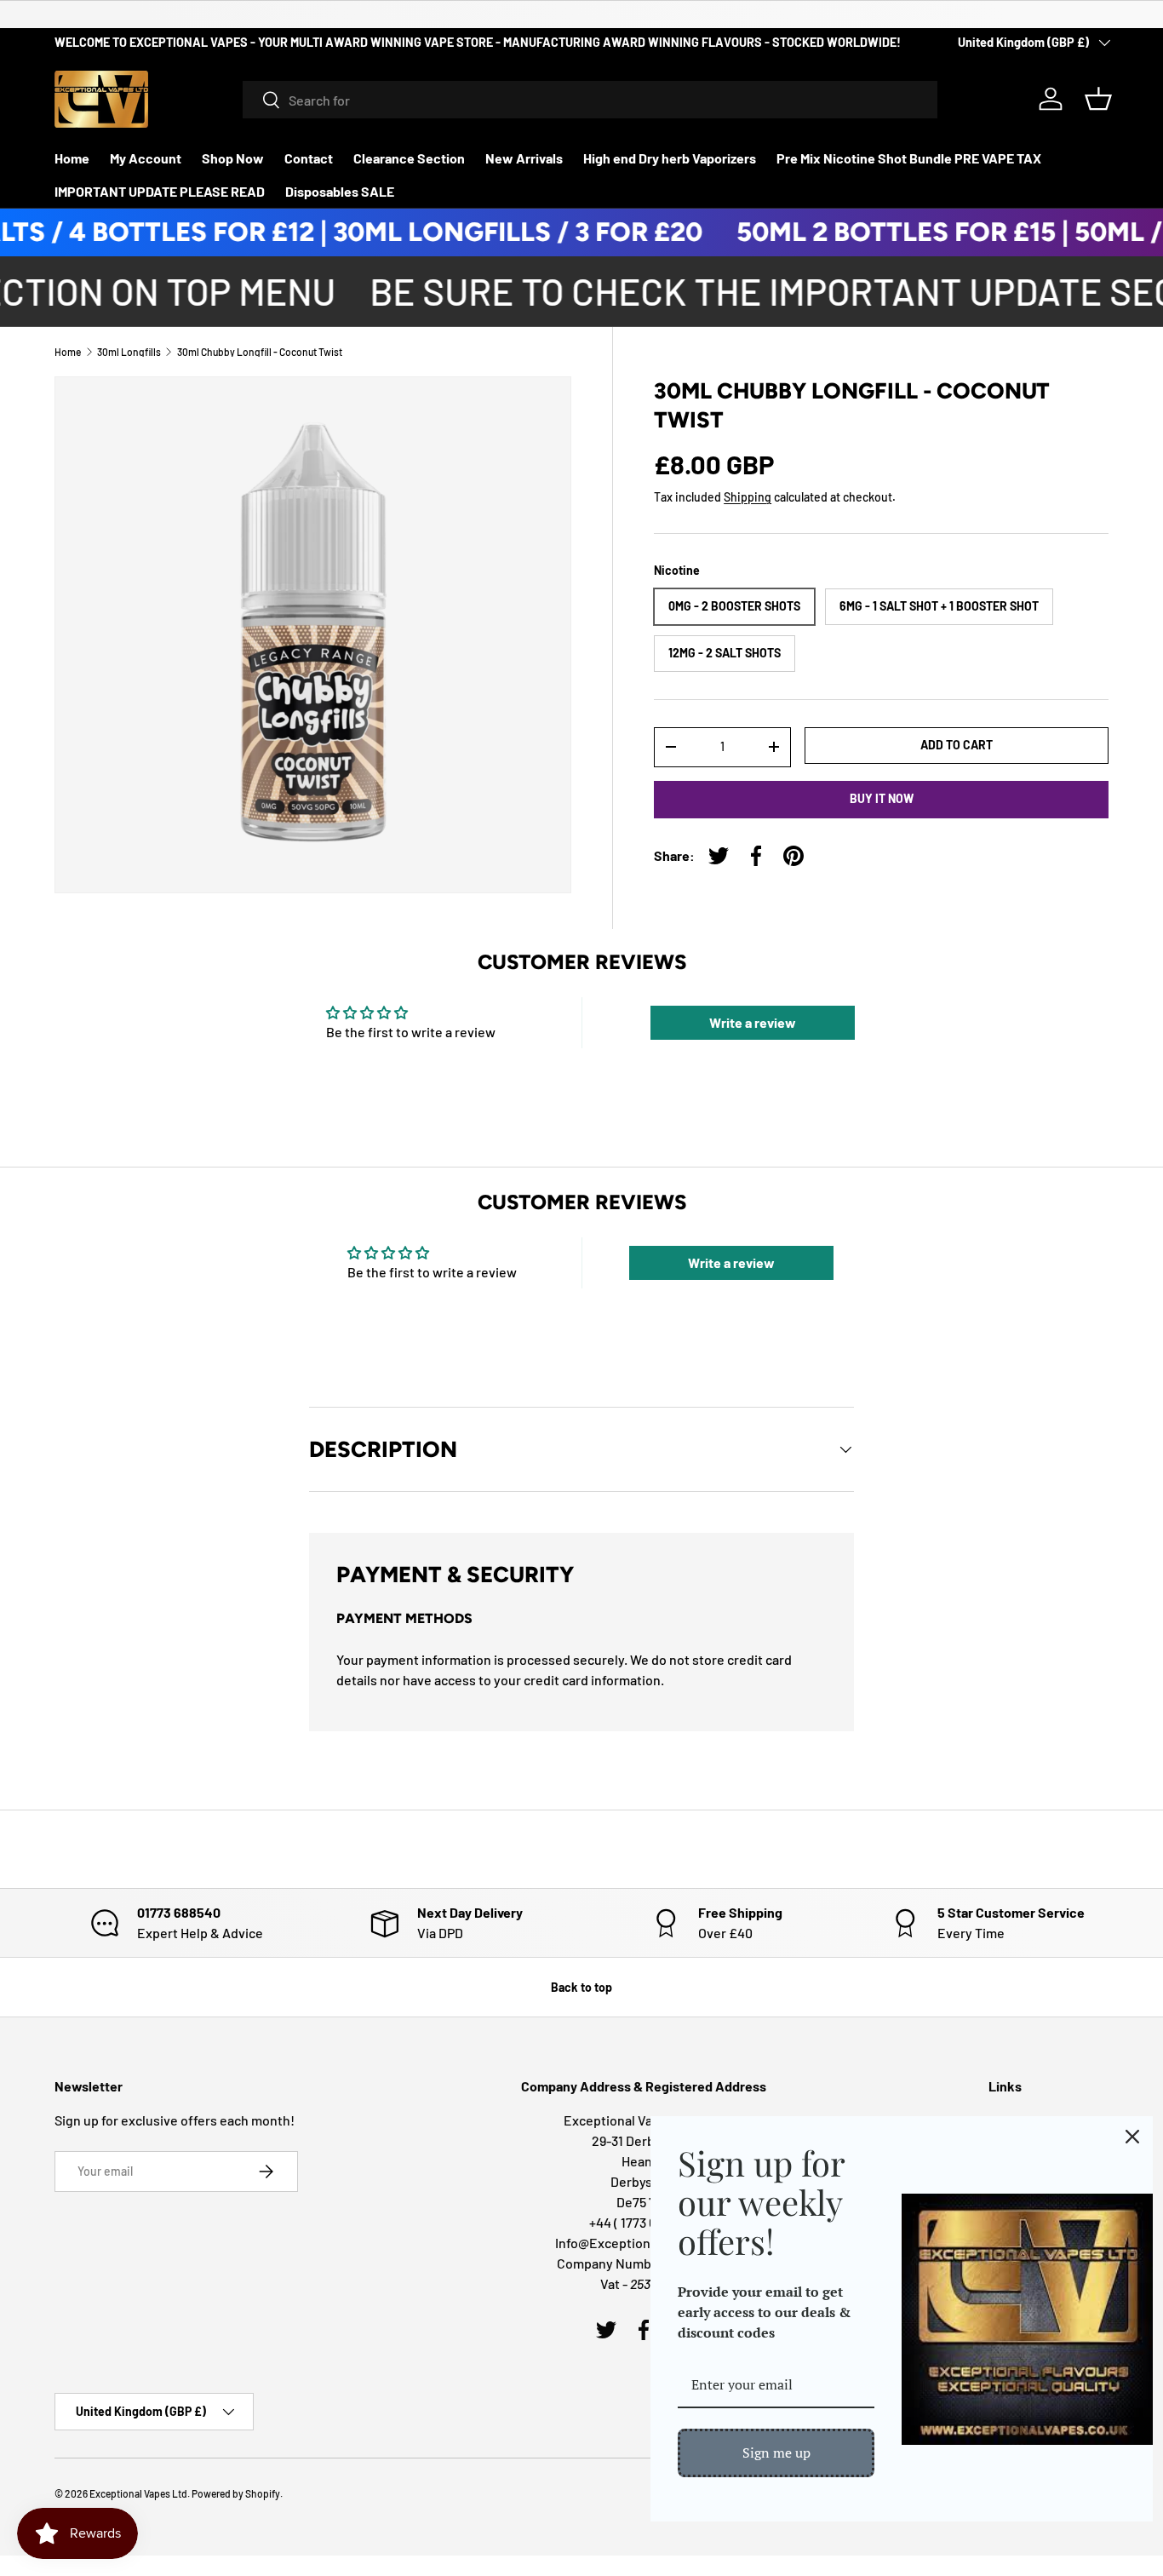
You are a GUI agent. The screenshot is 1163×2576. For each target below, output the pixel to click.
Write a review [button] (753, 1022)
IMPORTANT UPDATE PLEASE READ (160, 191)
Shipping (748, 497)
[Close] (1132, 2137)
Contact (309, 158)
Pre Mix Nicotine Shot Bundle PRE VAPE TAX (909, 158)
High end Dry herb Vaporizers (670, 158)
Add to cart (957, 745)
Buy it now (882, 798)
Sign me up (776, 2453)
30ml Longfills (129, 352)
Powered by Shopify (236, 2493)
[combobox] (590, 100)
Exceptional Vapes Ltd (138, 2493)
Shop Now (233, 158)
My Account (146, 158)
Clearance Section (409, 158)
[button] (1098, 99)
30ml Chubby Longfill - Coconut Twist (260, 352)
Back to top (581, 1987)
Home (72, 158)
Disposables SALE (340, 191)
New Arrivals (524, 158)
